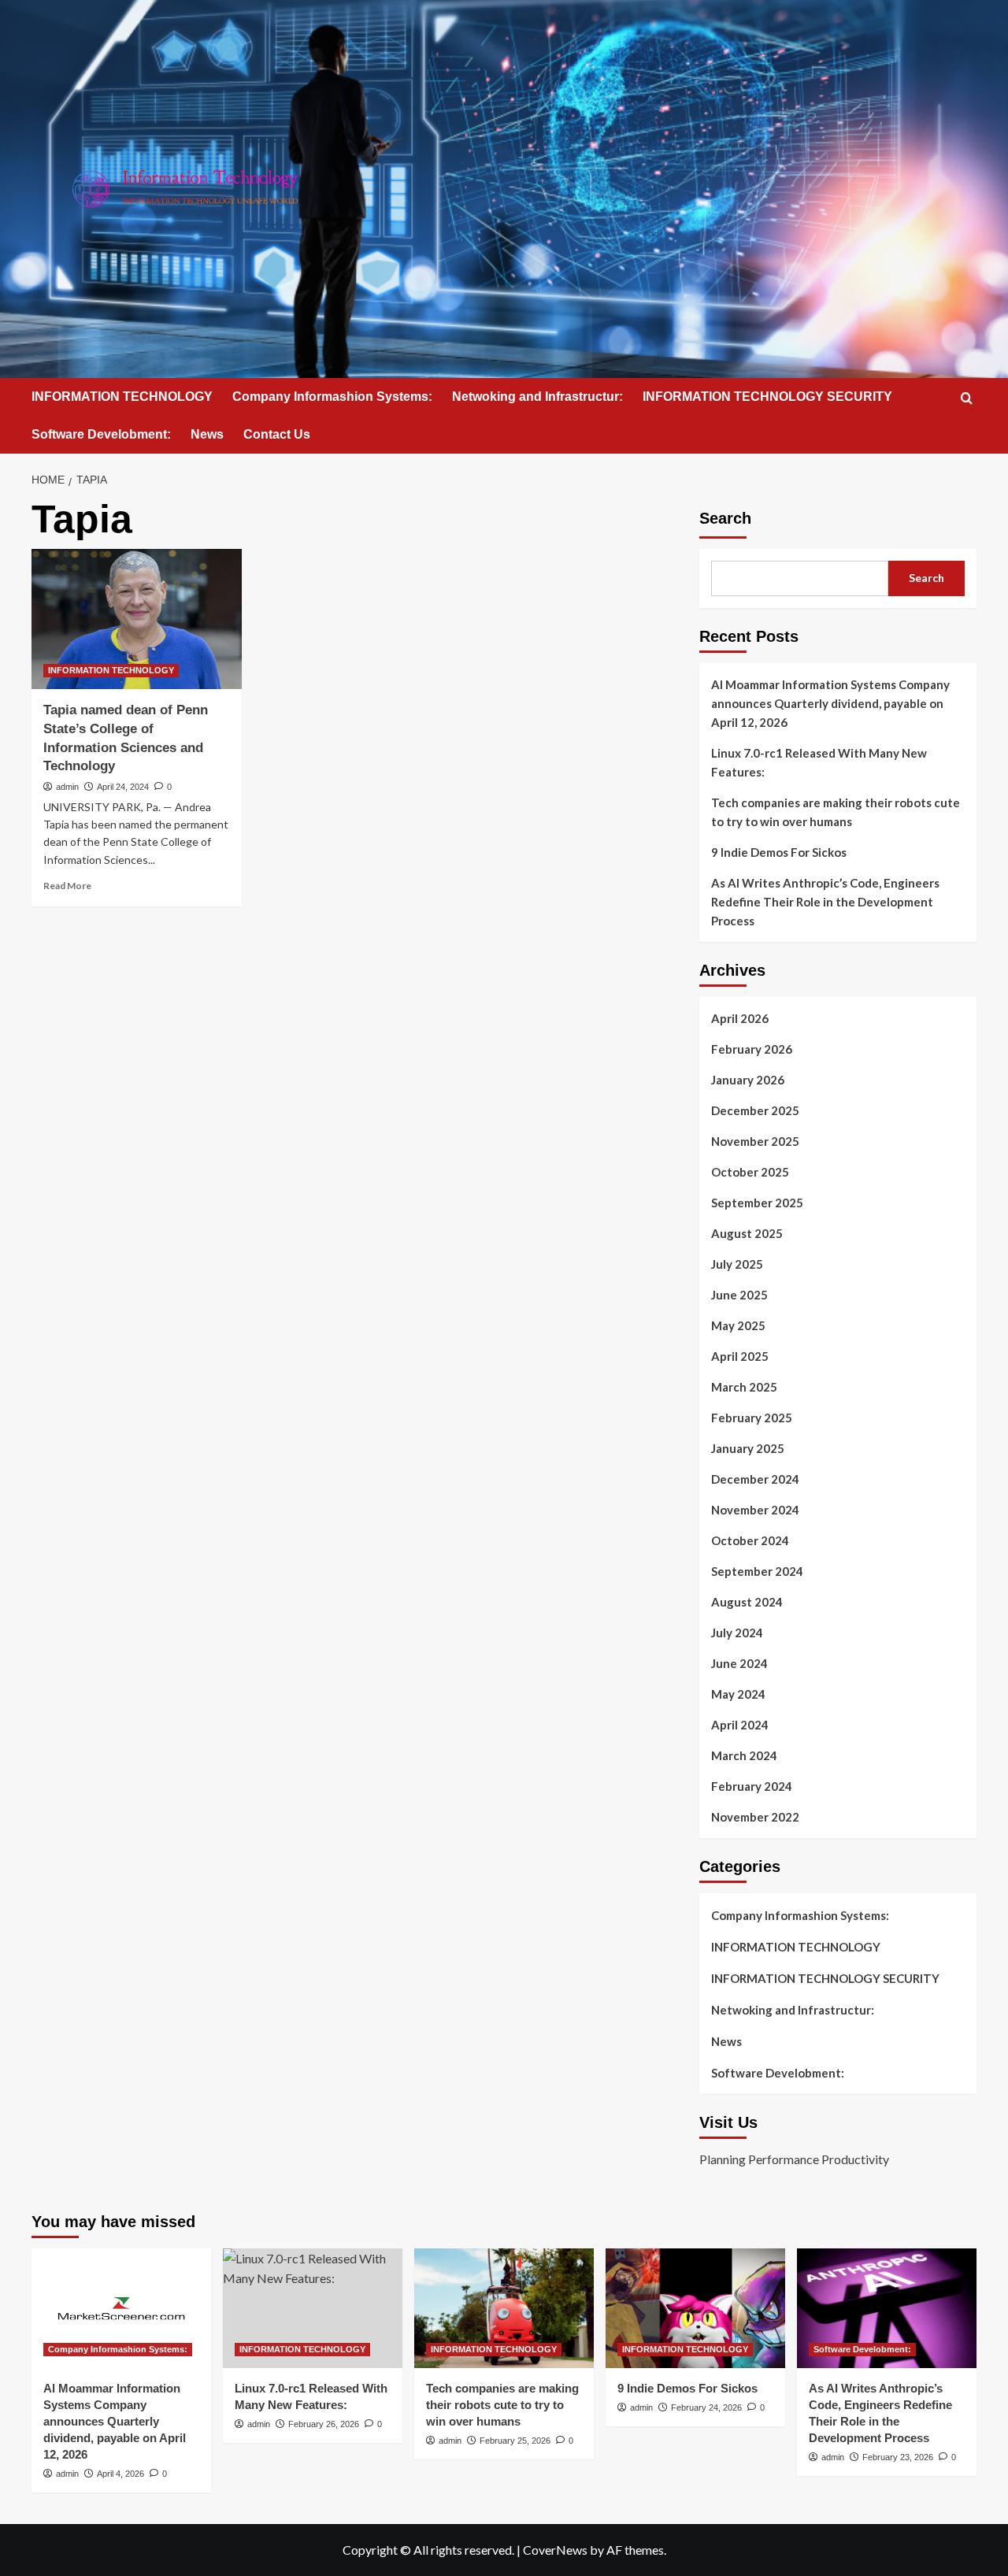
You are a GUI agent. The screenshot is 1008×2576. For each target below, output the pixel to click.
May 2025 (738, 1325)
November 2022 (755, 1817)
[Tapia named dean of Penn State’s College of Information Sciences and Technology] (137, 619)
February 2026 (752, 1049)
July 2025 (737, 1264)
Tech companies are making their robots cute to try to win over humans (836, 812)
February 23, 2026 (898, 2457)
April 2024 (740, 1725)
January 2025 (748, 1448)
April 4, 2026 (120, 2474)
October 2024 (750, 1540)
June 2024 (739, 1663)
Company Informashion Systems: (332, 397)
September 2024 (757, 1571)
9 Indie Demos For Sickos (779, 852)
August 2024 (747, 1602)
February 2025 (752, 1418)
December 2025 (755, 1110)
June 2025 (739, 1295)
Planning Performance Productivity (794, 2159)
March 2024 (744, 1755)
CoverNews (555, 2550)
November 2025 (755, 1141)
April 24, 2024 (123, 787)
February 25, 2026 (515, 2441)
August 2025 (747, 1233)
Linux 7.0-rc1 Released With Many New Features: (819, 762)
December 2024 (755, 1479)
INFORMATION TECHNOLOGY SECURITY (767, 397)
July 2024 (737, 1633)
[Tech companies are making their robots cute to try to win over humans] (504, 2308)
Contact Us (277, 434)
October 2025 (750, 1172)
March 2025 (744, 1387)
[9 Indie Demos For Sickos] (695, 2308)
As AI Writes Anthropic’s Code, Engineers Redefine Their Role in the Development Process (825, 902)
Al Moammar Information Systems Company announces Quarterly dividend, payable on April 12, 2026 (830, 703)
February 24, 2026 (706, 2407)
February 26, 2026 (324, 2424)
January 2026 (748, 1080)
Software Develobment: (101, 434)
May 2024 (738, 1694)
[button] (967, 398)
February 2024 (752, 1786)
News (207, 434)
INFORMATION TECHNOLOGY (122, 397)
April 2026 (740, 1018)
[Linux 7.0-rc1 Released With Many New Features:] (313, 2308)
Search (725, 518)
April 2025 (740, 1356)
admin (67, 787)
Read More (67, 886)
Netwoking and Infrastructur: (537, 397)
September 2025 (757, 1203)
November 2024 (755, 1510)
